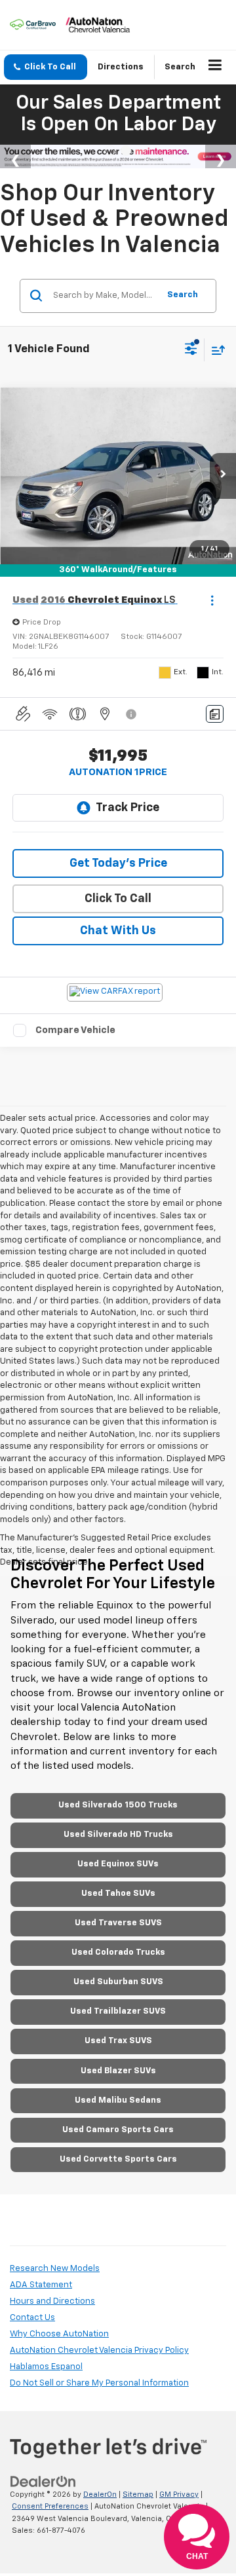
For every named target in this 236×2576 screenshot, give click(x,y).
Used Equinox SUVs (118, 1864)
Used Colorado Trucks (118, 1952)
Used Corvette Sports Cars (118, 2159)
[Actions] (212, 600)
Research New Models (55, 2269)
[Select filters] (191, 350)
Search (183, 295)
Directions (121, 67)
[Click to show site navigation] (215, 67)
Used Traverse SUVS (118, 1923)
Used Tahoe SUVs (118, 1894)
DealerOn (100, 2494)
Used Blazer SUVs (118, 2071)
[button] (46, 67)
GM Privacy (179, 2494)
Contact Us (32, 2318)
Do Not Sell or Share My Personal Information (99, 2383)
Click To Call (118, 899)
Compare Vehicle (75, 1030)
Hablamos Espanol (46, 2367)
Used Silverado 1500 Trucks (118, 1805)
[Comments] (215, 714)
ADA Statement (41, 2285)
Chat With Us (118, 931)
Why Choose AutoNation (59, 2334)
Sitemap (138, 2494)
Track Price (128, 808)
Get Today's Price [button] (118, 863)
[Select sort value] (215, 350)
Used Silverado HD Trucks (118, 1835)
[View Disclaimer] (132, 714)
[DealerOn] (43, 2481)
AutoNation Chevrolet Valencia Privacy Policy (99, 2350)
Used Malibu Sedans (118, 2100)
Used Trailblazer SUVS (118, 2011)
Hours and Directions (52, 2301)
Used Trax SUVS (118, 2041)
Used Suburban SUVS (118, 1982)
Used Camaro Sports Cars (118, 2130)
